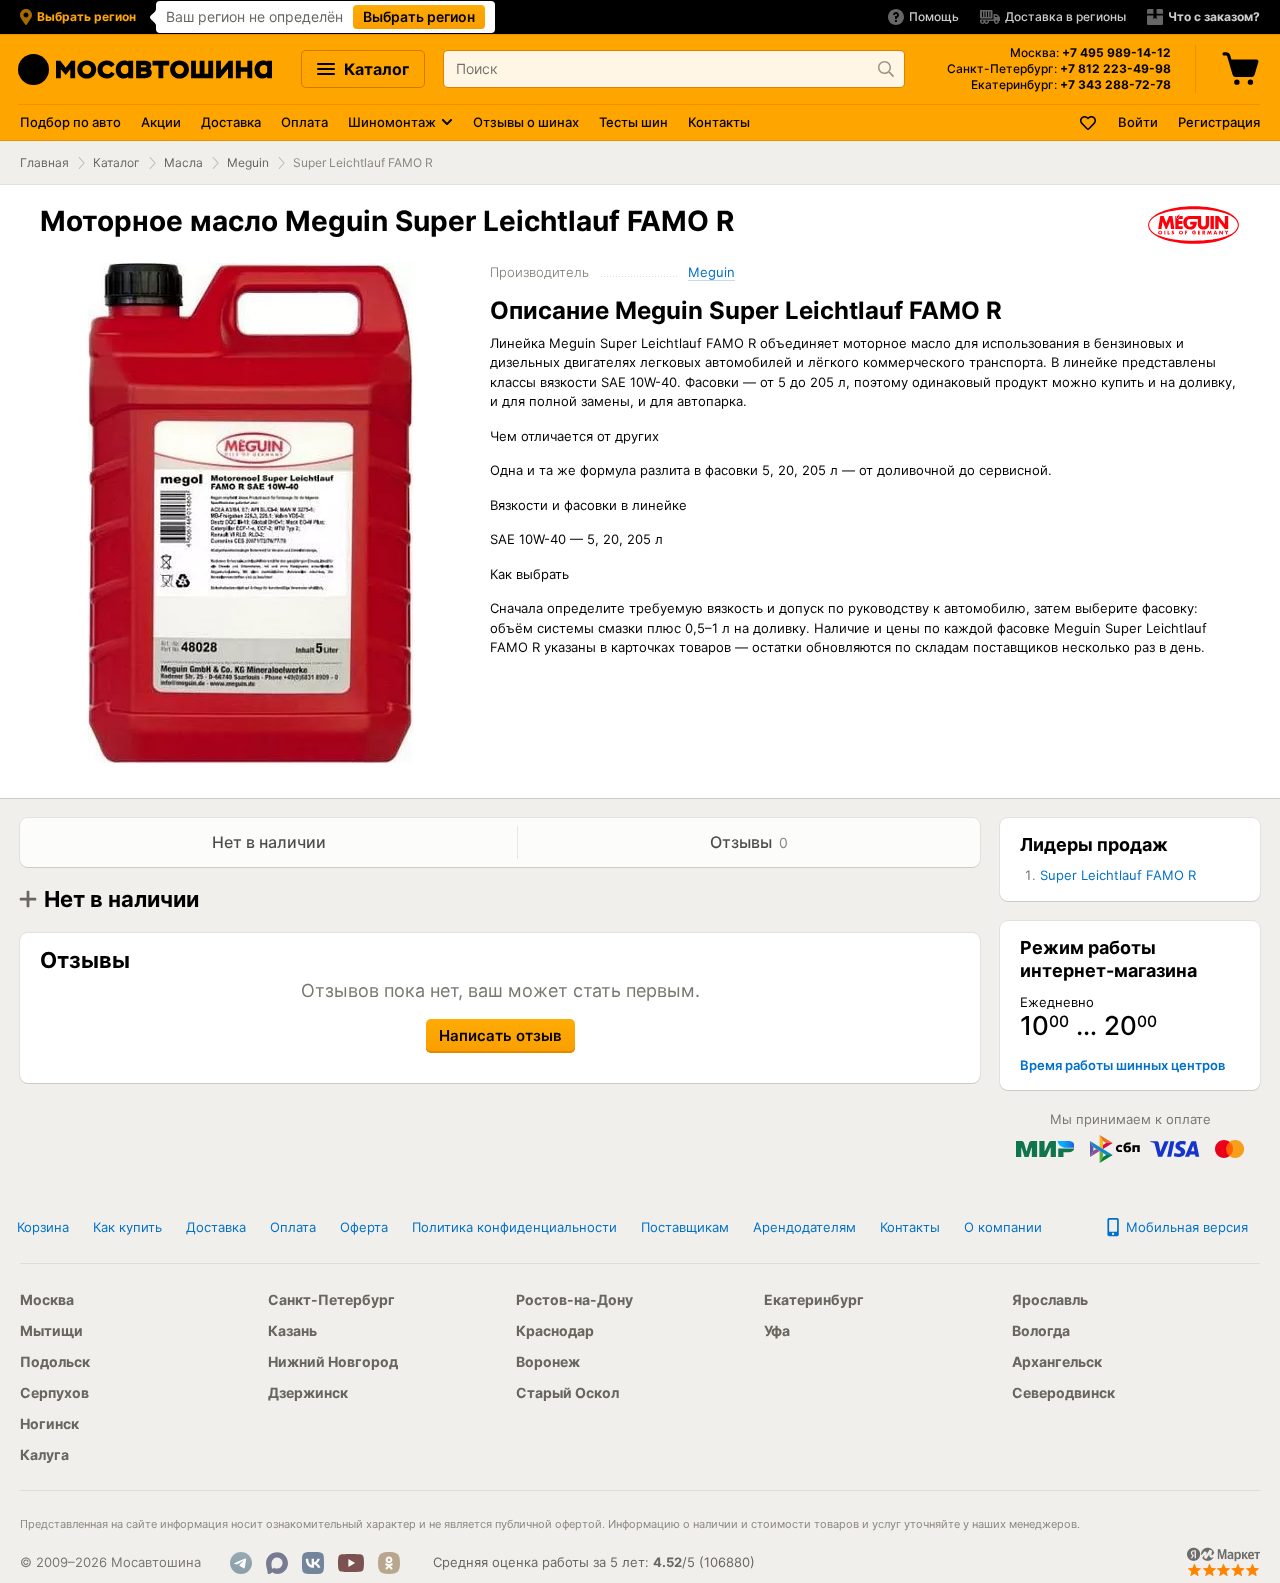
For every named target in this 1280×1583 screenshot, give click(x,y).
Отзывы (749, 842)
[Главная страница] (145, 69)
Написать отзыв (500, 1035)
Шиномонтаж (392, 122)
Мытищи (51, 1330)
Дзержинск (308, 1392)
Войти (1138, 122)
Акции (161, 122)
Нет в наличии (269, 842)
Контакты (719, 122)
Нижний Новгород (333, 1361)
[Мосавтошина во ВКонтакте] (313, 1563)
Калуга (44, 1454)
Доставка (231, 122)
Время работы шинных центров (1122, 1065)
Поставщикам (685, 1227)
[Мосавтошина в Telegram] (241, 1563)
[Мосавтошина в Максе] (277, 1563)
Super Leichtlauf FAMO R (1118, 875)
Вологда (1041, 1330)
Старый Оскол (567, 1392)
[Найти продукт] (886, 69)
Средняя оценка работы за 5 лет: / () (594, 1562)
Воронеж (548, 1361)
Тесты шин (633, 122)
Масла (183, 162)
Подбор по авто (70, 122)
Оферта (364, 1227)
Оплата (304, 122)
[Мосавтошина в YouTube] (351, 1563)
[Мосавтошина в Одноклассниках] (389, 1563)
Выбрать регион (419, 16)
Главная (44, 162)
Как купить (127, 1227)
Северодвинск (1063, 1392)
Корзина (43, 1227)
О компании (1003, 1227)
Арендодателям (804, 1227)
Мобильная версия (1185, 1227)
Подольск (55, 1361)
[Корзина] (1243, 69)
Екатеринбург (814, 1299)
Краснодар (555, 1330)
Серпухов (54, 1392)
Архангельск (1057, 1361)
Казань (292, 1330)
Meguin (248, 162)
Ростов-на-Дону (574, 1299)
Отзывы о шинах (526, 122)
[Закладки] (1089, 122)
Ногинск (49, 1423)
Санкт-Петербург (331, 1299)
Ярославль (1050, 1299)
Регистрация (1219, 122)
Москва (47, 1299)
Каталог (374, 69)
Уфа (777, 1330)
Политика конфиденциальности (514, 1227)
